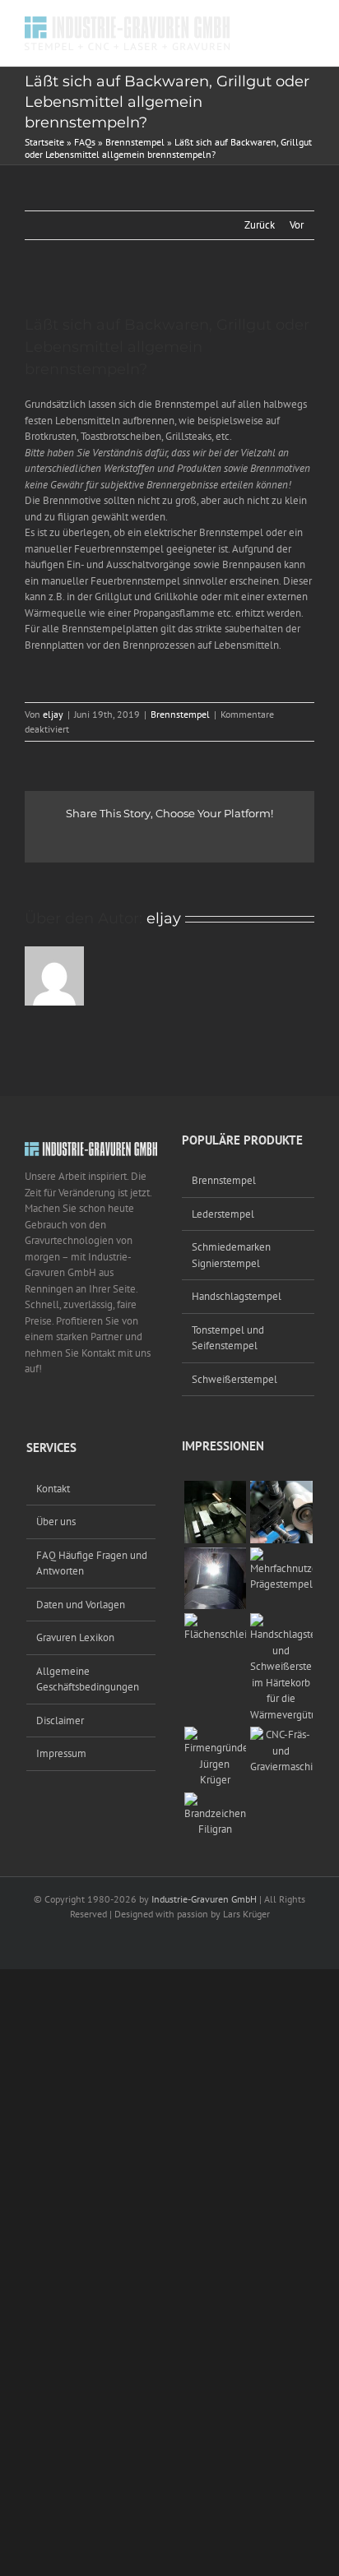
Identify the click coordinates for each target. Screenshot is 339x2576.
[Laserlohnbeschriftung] (216, 1555)
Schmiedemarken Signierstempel (231, 1255)
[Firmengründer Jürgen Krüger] (216, 1734)
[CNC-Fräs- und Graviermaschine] (281, 1734)
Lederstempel (223, 1214)
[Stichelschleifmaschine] (281, 1489)
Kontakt (53, 1489)
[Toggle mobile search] (278, 25)
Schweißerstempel (235, 1379)
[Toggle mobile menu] (308, 25)
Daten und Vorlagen (81, 1605)
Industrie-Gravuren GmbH (204, 1899)
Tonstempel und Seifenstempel (228, 1338)
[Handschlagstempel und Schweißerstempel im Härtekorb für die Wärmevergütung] (281, 1621)
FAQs (85, 142)
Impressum (61, 1753)
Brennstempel (135, 142)
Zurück (260, 225)
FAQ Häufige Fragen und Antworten (92, 1563)
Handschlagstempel (237, 1296)
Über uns (56, 1522)
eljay (53, 714)
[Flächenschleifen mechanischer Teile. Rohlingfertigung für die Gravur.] (216, 1621)
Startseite (44, 142)
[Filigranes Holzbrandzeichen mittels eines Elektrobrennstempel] (216, 1800)
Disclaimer (60, 1720)
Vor (297, 225)
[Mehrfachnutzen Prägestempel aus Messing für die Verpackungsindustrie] (281, 1555)
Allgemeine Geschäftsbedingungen (88, 1679)
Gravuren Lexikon (75, 1637)
